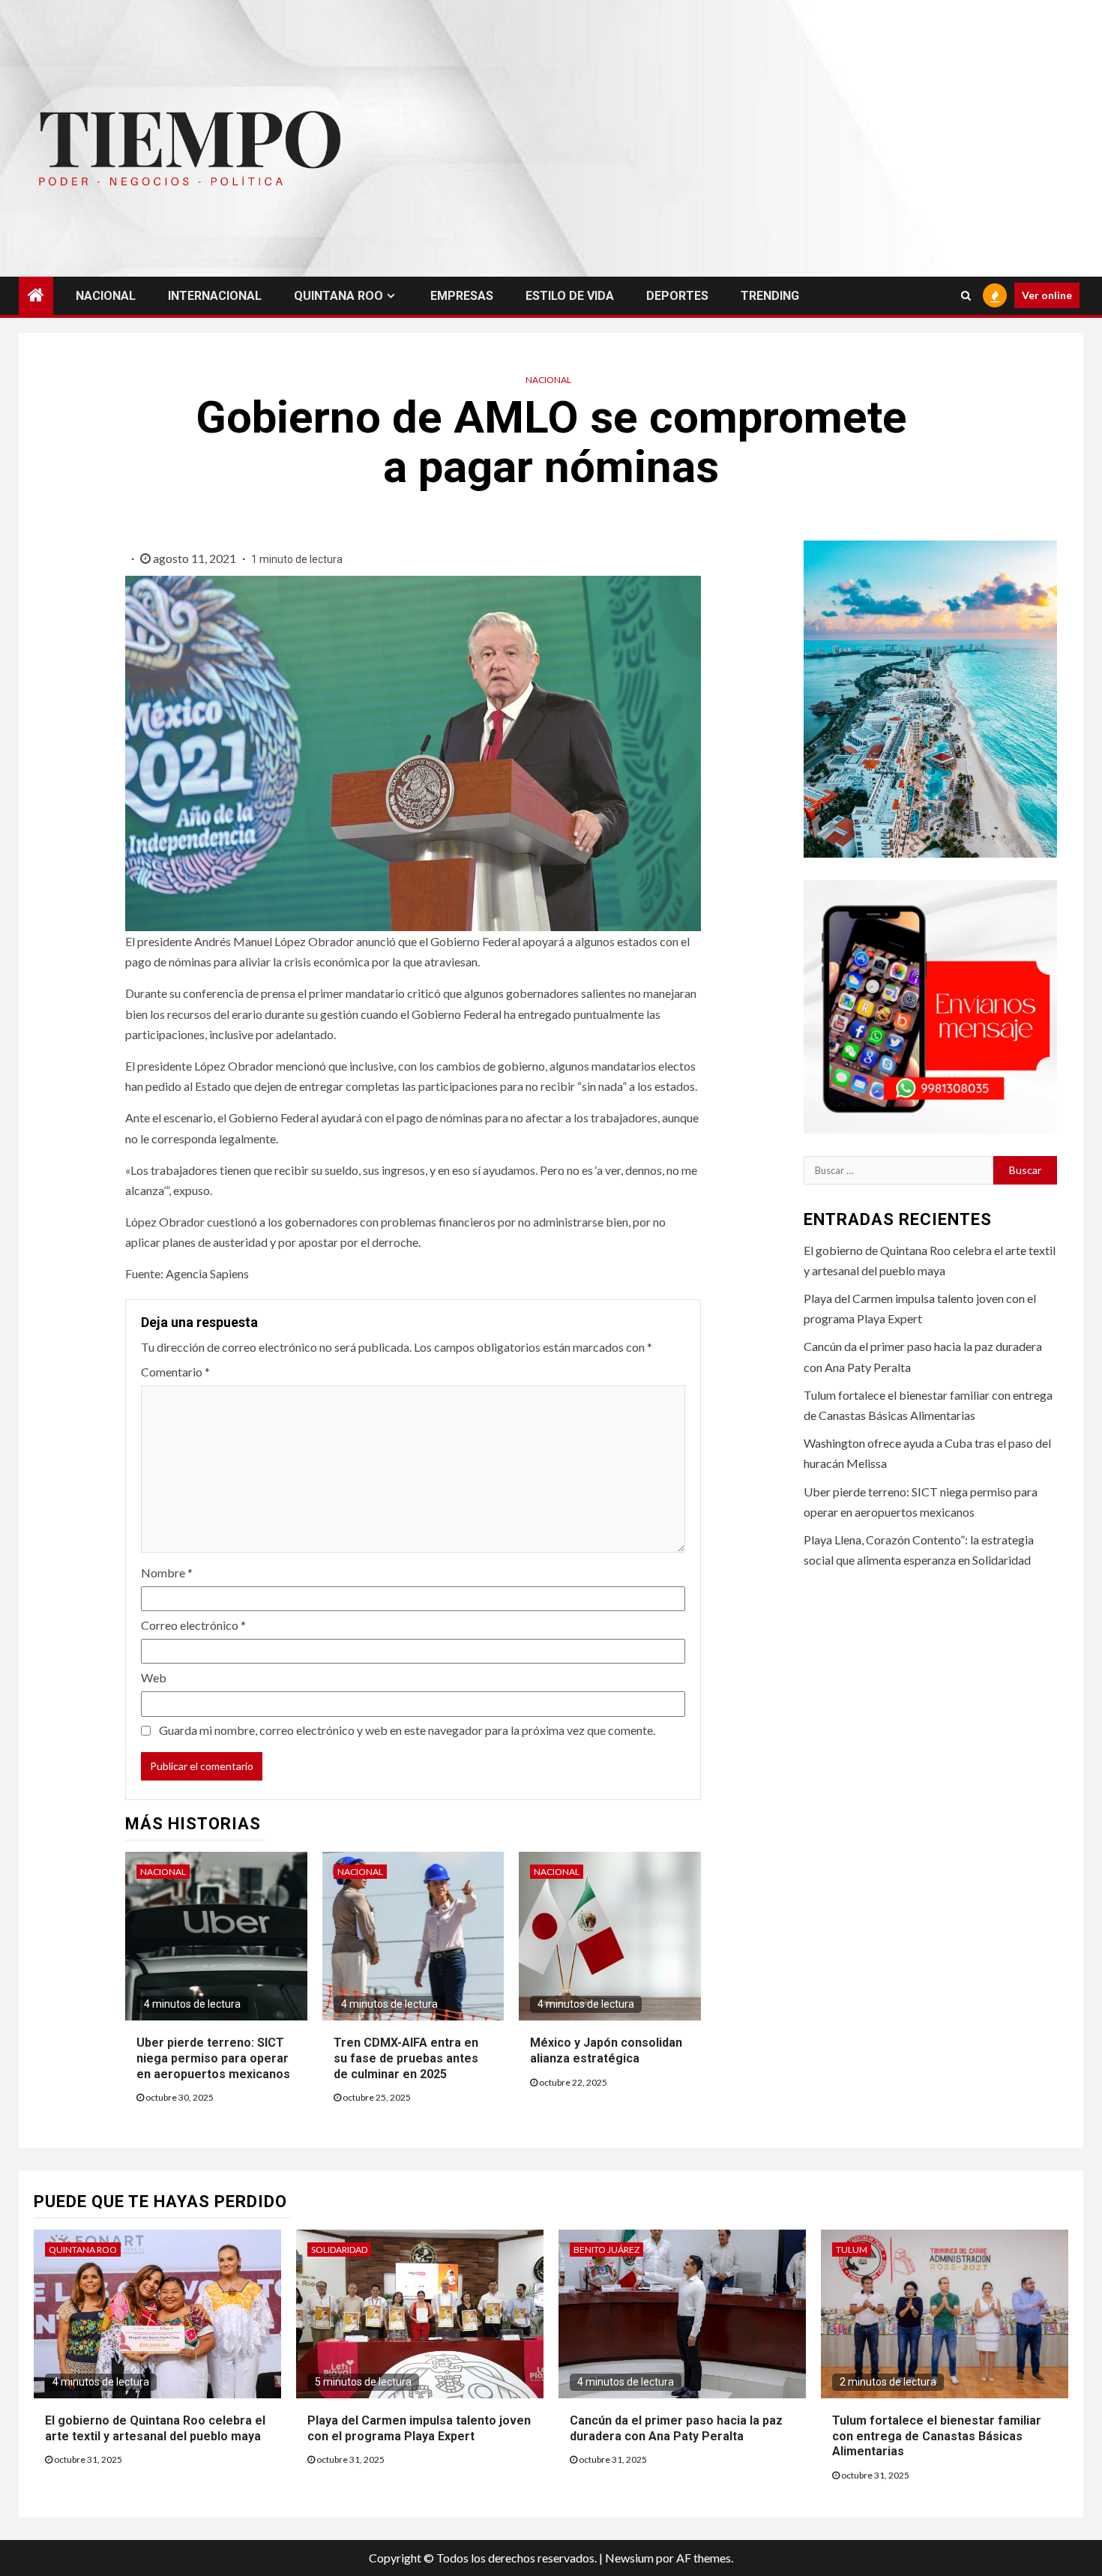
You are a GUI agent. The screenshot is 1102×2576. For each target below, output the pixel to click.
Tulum (852, 2250)
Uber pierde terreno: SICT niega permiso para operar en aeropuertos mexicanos (213, 2058)
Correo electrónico (193, 1625)
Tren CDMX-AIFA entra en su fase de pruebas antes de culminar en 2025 (406, 2058)
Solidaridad (339, 2250)
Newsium (629, 2558)
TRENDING (770, 296)
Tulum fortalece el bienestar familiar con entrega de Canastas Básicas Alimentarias (937, 2436)
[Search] (966, 295)
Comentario (175, 1372)
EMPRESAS (462, 296)
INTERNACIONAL (215, 296)
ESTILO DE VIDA (570, 296)
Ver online (1047, 295)
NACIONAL (106, 296)
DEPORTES (677, 296)
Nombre (167, 1573)
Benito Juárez (606, 2250)
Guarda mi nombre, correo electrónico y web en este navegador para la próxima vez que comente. (407, 1730)
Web (154, 1677)
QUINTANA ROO (338, 296)
